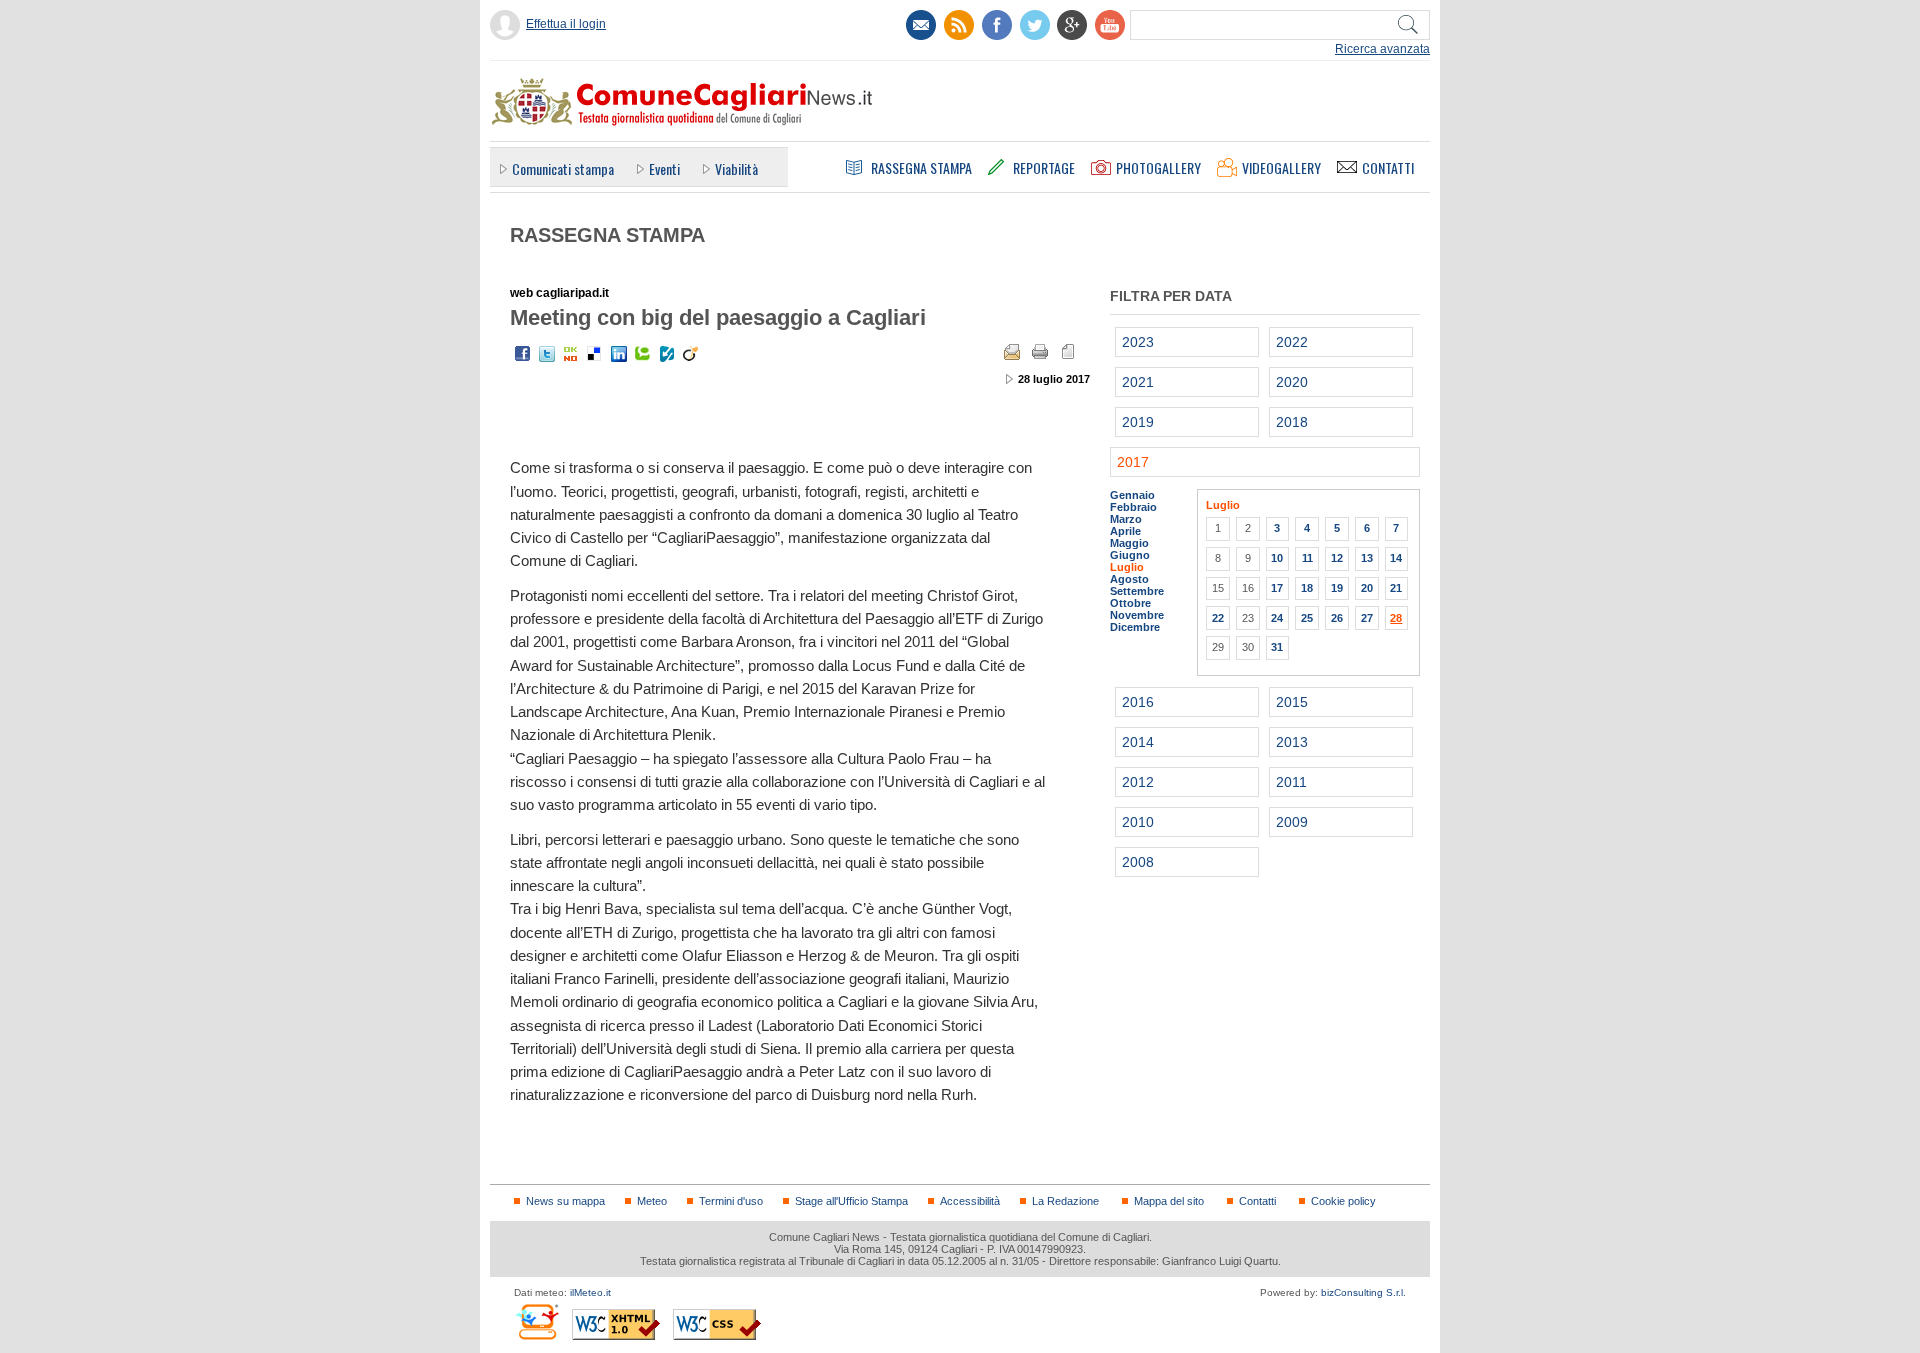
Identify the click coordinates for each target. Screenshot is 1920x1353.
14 (1396, 558)
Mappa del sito (1169, 1201)
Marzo (1126, 519)
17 (1277, 588)
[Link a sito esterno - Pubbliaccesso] (536, 1321)
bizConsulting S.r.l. (1363, 1292)
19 (1337, 588)
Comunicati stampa (563, 168)
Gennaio (1132, 495)
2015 (1292, 702)
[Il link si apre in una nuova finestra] (997, 25)
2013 (1292, 742)
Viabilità (736, 168)
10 (1277, 558)
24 (1277, 618)
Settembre (1137, 591)
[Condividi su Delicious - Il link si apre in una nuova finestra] (595, 354)
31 (1277, 647)
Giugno (1130, 555)
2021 (1138, 382)
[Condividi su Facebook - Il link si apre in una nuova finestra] (523, 354)
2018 (1292, 422)
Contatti (1257, 1201)
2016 (1138, 702)
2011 (1291, 782)
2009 (1292, 822)
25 (1307, 618)
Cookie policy (1343, 1201)
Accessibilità (970, 1201)
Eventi (664, 168)
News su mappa (565, 1201)
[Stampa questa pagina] (1040, 352)
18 (1307, 588)
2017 (1133, 462)
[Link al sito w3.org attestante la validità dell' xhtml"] (616, 1324)
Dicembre (1135, 627)
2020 (1292, 382)
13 (1367, 558)
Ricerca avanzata (1382, 49)
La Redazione (1065, 1201)
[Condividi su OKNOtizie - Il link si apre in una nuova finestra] (571, 354)
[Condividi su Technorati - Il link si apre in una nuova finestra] (643, 354)
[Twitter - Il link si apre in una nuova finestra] (547, 354)
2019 (1138, 422)
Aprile (1125, 531)
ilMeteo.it (590, 1292)
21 (1396, 588)
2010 (1138, 822)
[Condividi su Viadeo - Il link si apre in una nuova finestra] (691, 354)
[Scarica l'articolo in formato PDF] (1068, 352)
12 (1337, 558)
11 (1307, 558)
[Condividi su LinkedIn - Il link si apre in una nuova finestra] (619, 354)
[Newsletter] (921, 25)
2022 (1292, 342)
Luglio (1127, 567)
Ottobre (1130, 603)
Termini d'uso (731, 1201)
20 (1367, 588)
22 (1218, 618)
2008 (1138, 862)
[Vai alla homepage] (681, 101)
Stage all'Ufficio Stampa (851, 1201)
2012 (1138, 782)
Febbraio (1133, 507)
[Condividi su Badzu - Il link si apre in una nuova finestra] (667, 354)
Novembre (1137, 615)
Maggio (1129, 543)
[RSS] (959, 25)
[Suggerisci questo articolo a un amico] (1012, 352)
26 (1337, 618)
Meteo (652, 1201)
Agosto (1129, 579)
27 (1367, 618)
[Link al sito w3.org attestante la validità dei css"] (717, 1324)
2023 (1138, 342)
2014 (1138, 742)
